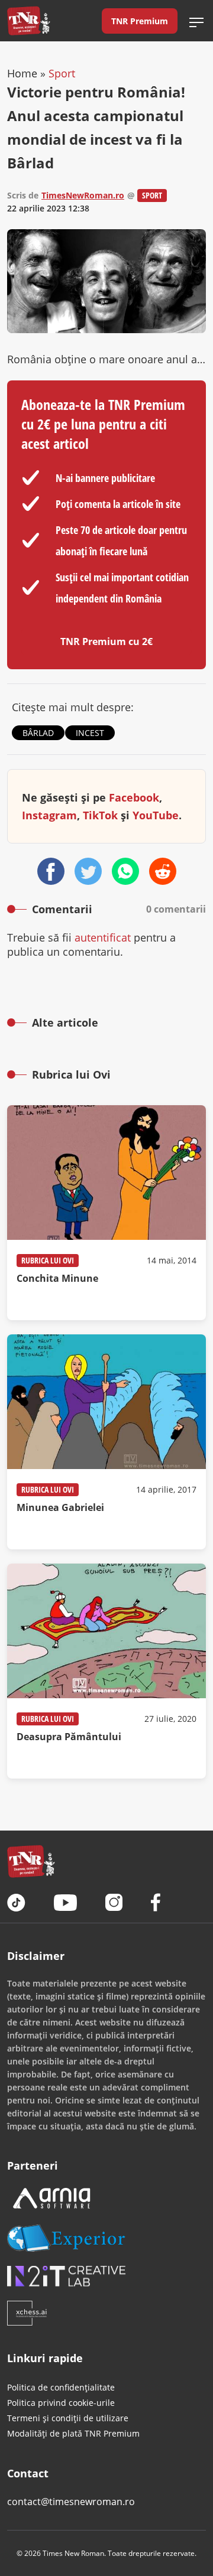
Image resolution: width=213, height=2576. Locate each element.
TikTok (100, 815)
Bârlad (38, 733)
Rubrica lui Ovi (48, 1260)
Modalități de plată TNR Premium (73, 2433)
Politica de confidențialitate (61, 2387)
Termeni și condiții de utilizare (68, 2418)
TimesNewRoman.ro (83, 195)
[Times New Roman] (29, 21)
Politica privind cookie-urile (61, 2403)
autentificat (103, 937)
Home (22, 73)
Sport (62, 73)
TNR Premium (140, 21)
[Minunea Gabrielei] (106, 1442)
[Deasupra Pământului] (106, 1671)
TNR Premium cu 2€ (106, 641)
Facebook (134, 797)
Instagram (49, 815)
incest (90, 733)
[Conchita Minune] (106, 1213)
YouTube (156, 815)
